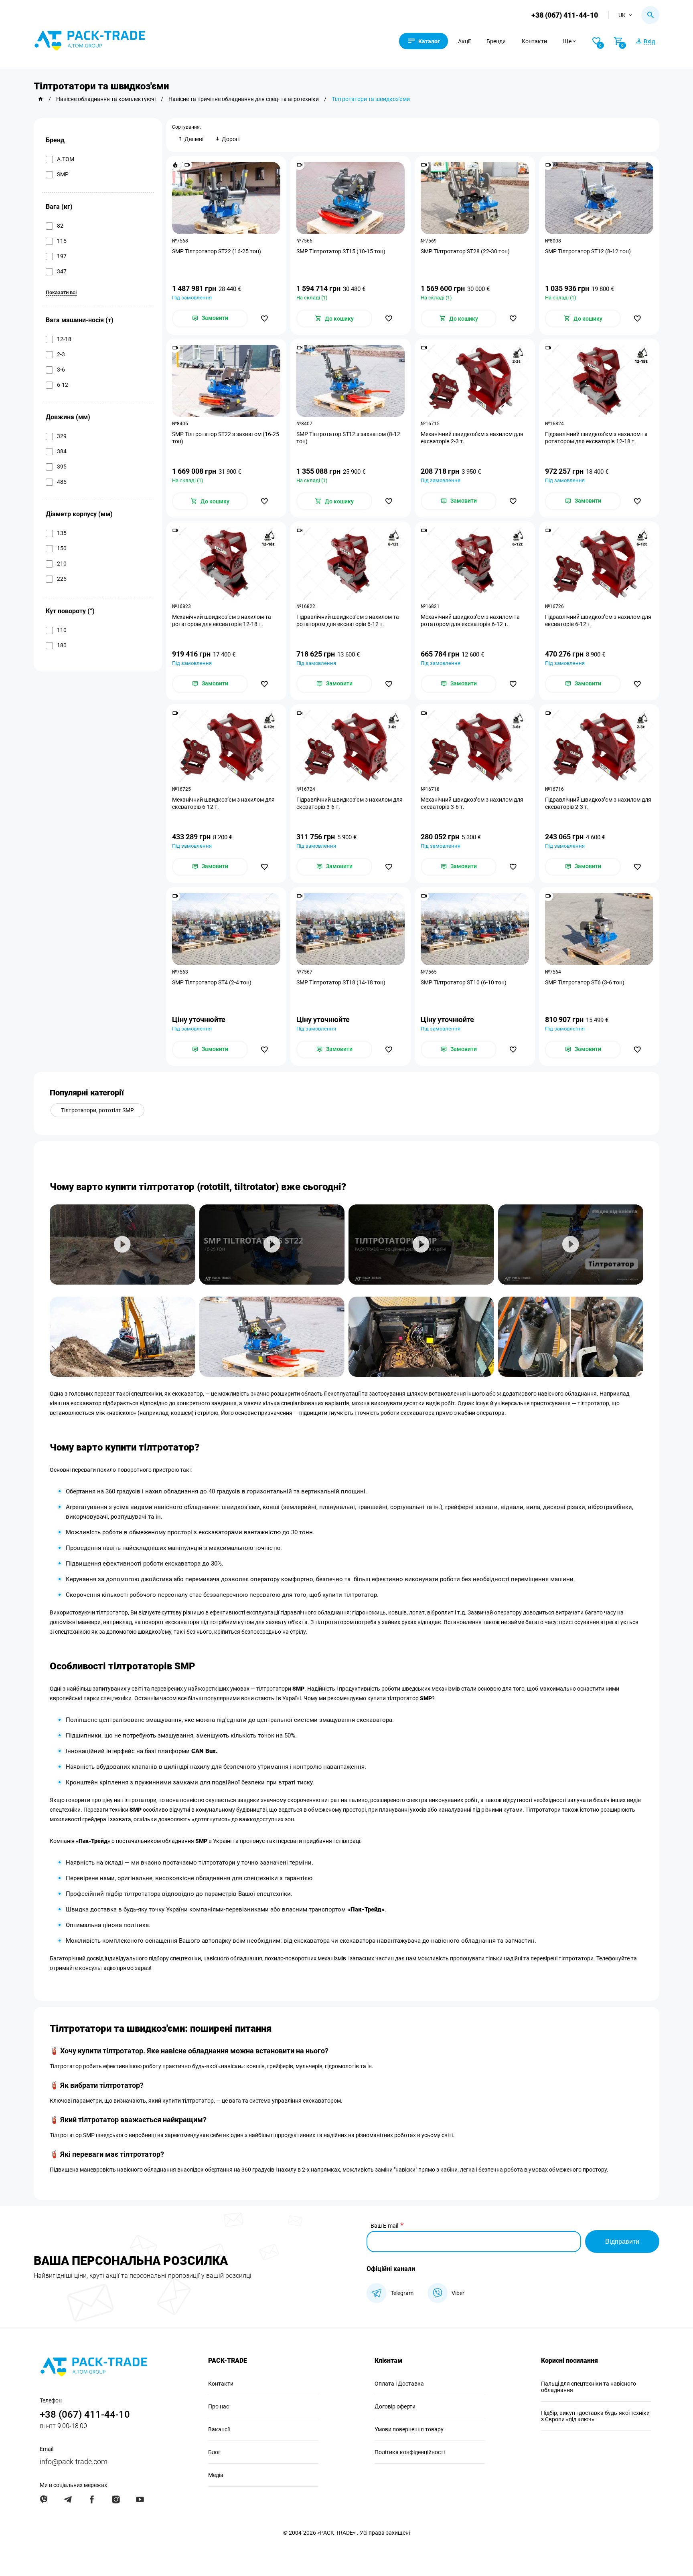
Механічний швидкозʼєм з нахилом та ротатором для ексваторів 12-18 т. (222, 620)
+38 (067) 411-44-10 (565, 15)
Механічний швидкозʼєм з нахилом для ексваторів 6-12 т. (223, 803)
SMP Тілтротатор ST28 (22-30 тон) (465, 251)
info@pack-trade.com (74, 2462)
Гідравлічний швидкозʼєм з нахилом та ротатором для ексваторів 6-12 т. (348, 620)
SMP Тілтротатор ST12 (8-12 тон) (588, 251)
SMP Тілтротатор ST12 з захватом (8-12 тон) (348, 438)
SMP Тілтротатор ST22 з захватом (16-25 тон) (226, 438)
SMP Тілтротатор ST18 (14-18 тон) (341, 982)
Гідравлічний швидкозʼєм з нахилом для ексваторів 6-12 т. (598, 620)
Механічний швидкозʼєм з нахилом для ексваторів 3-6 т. (472, 803)
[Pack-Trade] (41, 99)
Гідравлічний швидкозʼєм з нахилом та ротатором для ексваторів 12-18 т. (596, 438)
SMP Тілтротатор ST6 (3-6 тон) (585, 982)
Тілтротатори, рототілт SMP (97, 1110)
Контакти (534, 41)
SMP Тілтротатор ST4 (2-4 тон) (212, 982)
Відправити (622, 2242)
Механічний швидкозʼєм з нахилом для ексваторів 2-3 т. (472, 438)
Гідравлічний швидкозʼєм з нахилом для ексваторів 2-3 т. (598, 803)
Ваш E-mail (384, 2226)
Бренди (496, 41)
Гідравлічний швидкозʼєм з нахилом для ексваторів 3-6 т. (350, 803)
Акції (464, 41)
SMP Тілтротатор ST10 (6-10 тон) (464, 982)
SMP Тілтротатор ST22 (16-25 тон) (217, 251)
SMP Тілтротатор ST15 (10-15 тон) (341, 251)
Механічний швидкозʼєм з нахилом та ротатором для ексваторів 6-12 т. (470, 620)
